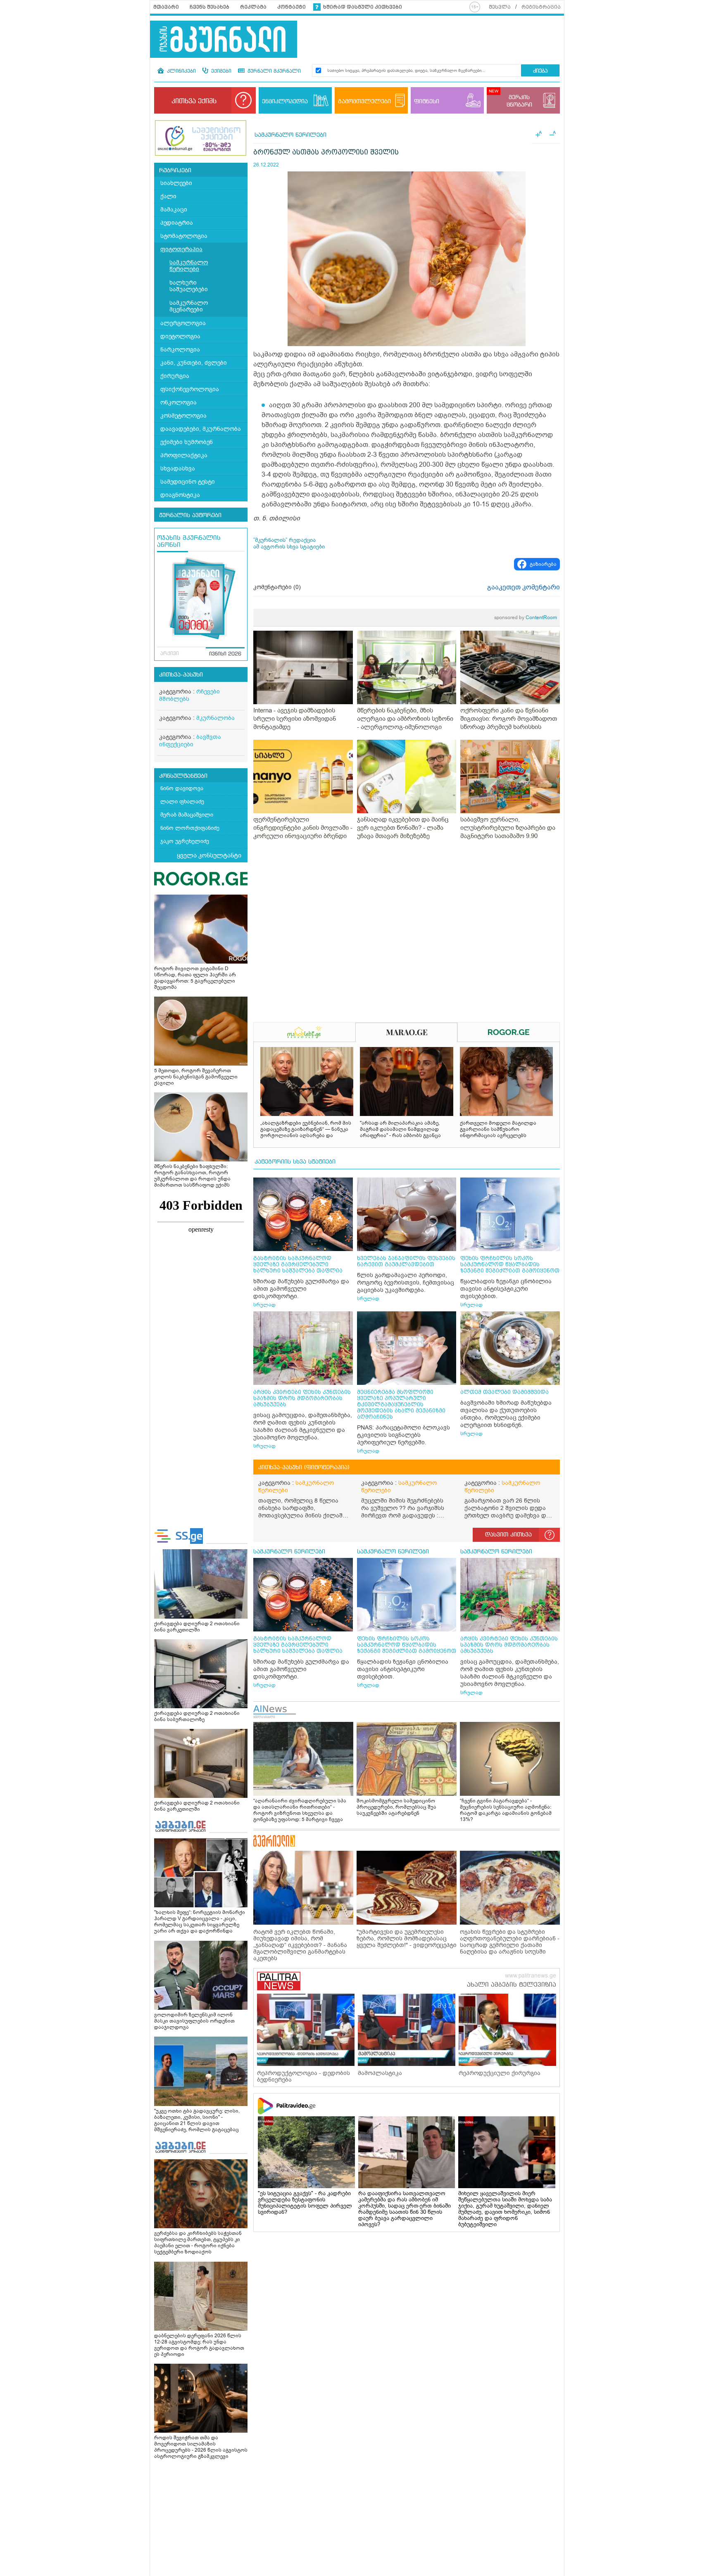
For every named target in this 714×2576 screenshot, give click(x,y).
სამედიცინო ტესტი (188, 482)
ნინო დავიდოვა (182, 788)
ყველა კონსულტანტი (209, 855)
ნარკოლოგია (180, 350)
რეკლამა (253, 7)
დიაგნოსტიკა (180, 495)
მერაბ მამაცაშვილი (187, 815)
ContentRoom (526, 617)
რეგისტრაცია (541, 7)
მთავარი (166, 7)
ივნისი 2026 (225, 654)
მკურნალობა (215, 718)
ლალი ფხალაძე (182, 801)
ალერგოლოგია (183, 323)
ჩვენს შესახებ (209, 7)
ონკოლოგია (178, 402)
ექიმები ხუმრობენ (187, 442)
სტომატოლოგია (184, 236)
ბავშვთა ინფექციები (190, 741)
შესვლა (500, 7)
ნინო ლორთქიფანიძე (190, 828)
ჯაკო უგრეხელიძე (185, 841)
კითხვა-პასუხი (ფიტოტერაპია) (304, 1467)
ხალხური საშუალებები (189, 286)
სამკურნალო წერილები (189, 266)
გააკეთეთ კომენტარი (524, 587)
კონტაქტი (292, 7)
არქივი (170, 654)
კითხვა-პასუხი (181, 675)
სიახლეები (176, 183)
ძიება (540, 71)
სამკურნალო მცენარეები (189, 306)
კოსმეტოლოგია (183, 416)
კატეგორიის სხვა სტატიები (295, 1162)
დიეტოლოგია (180, 336)
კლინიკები (181, 71)
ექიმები (220, 71)
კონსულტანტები (183, 776)
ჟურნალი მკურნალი (273, 71)
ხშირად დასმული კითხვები (363, 7)
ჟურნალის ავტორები (190, 515)
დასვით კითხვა (508, 1535)
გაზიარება (543, 564)
